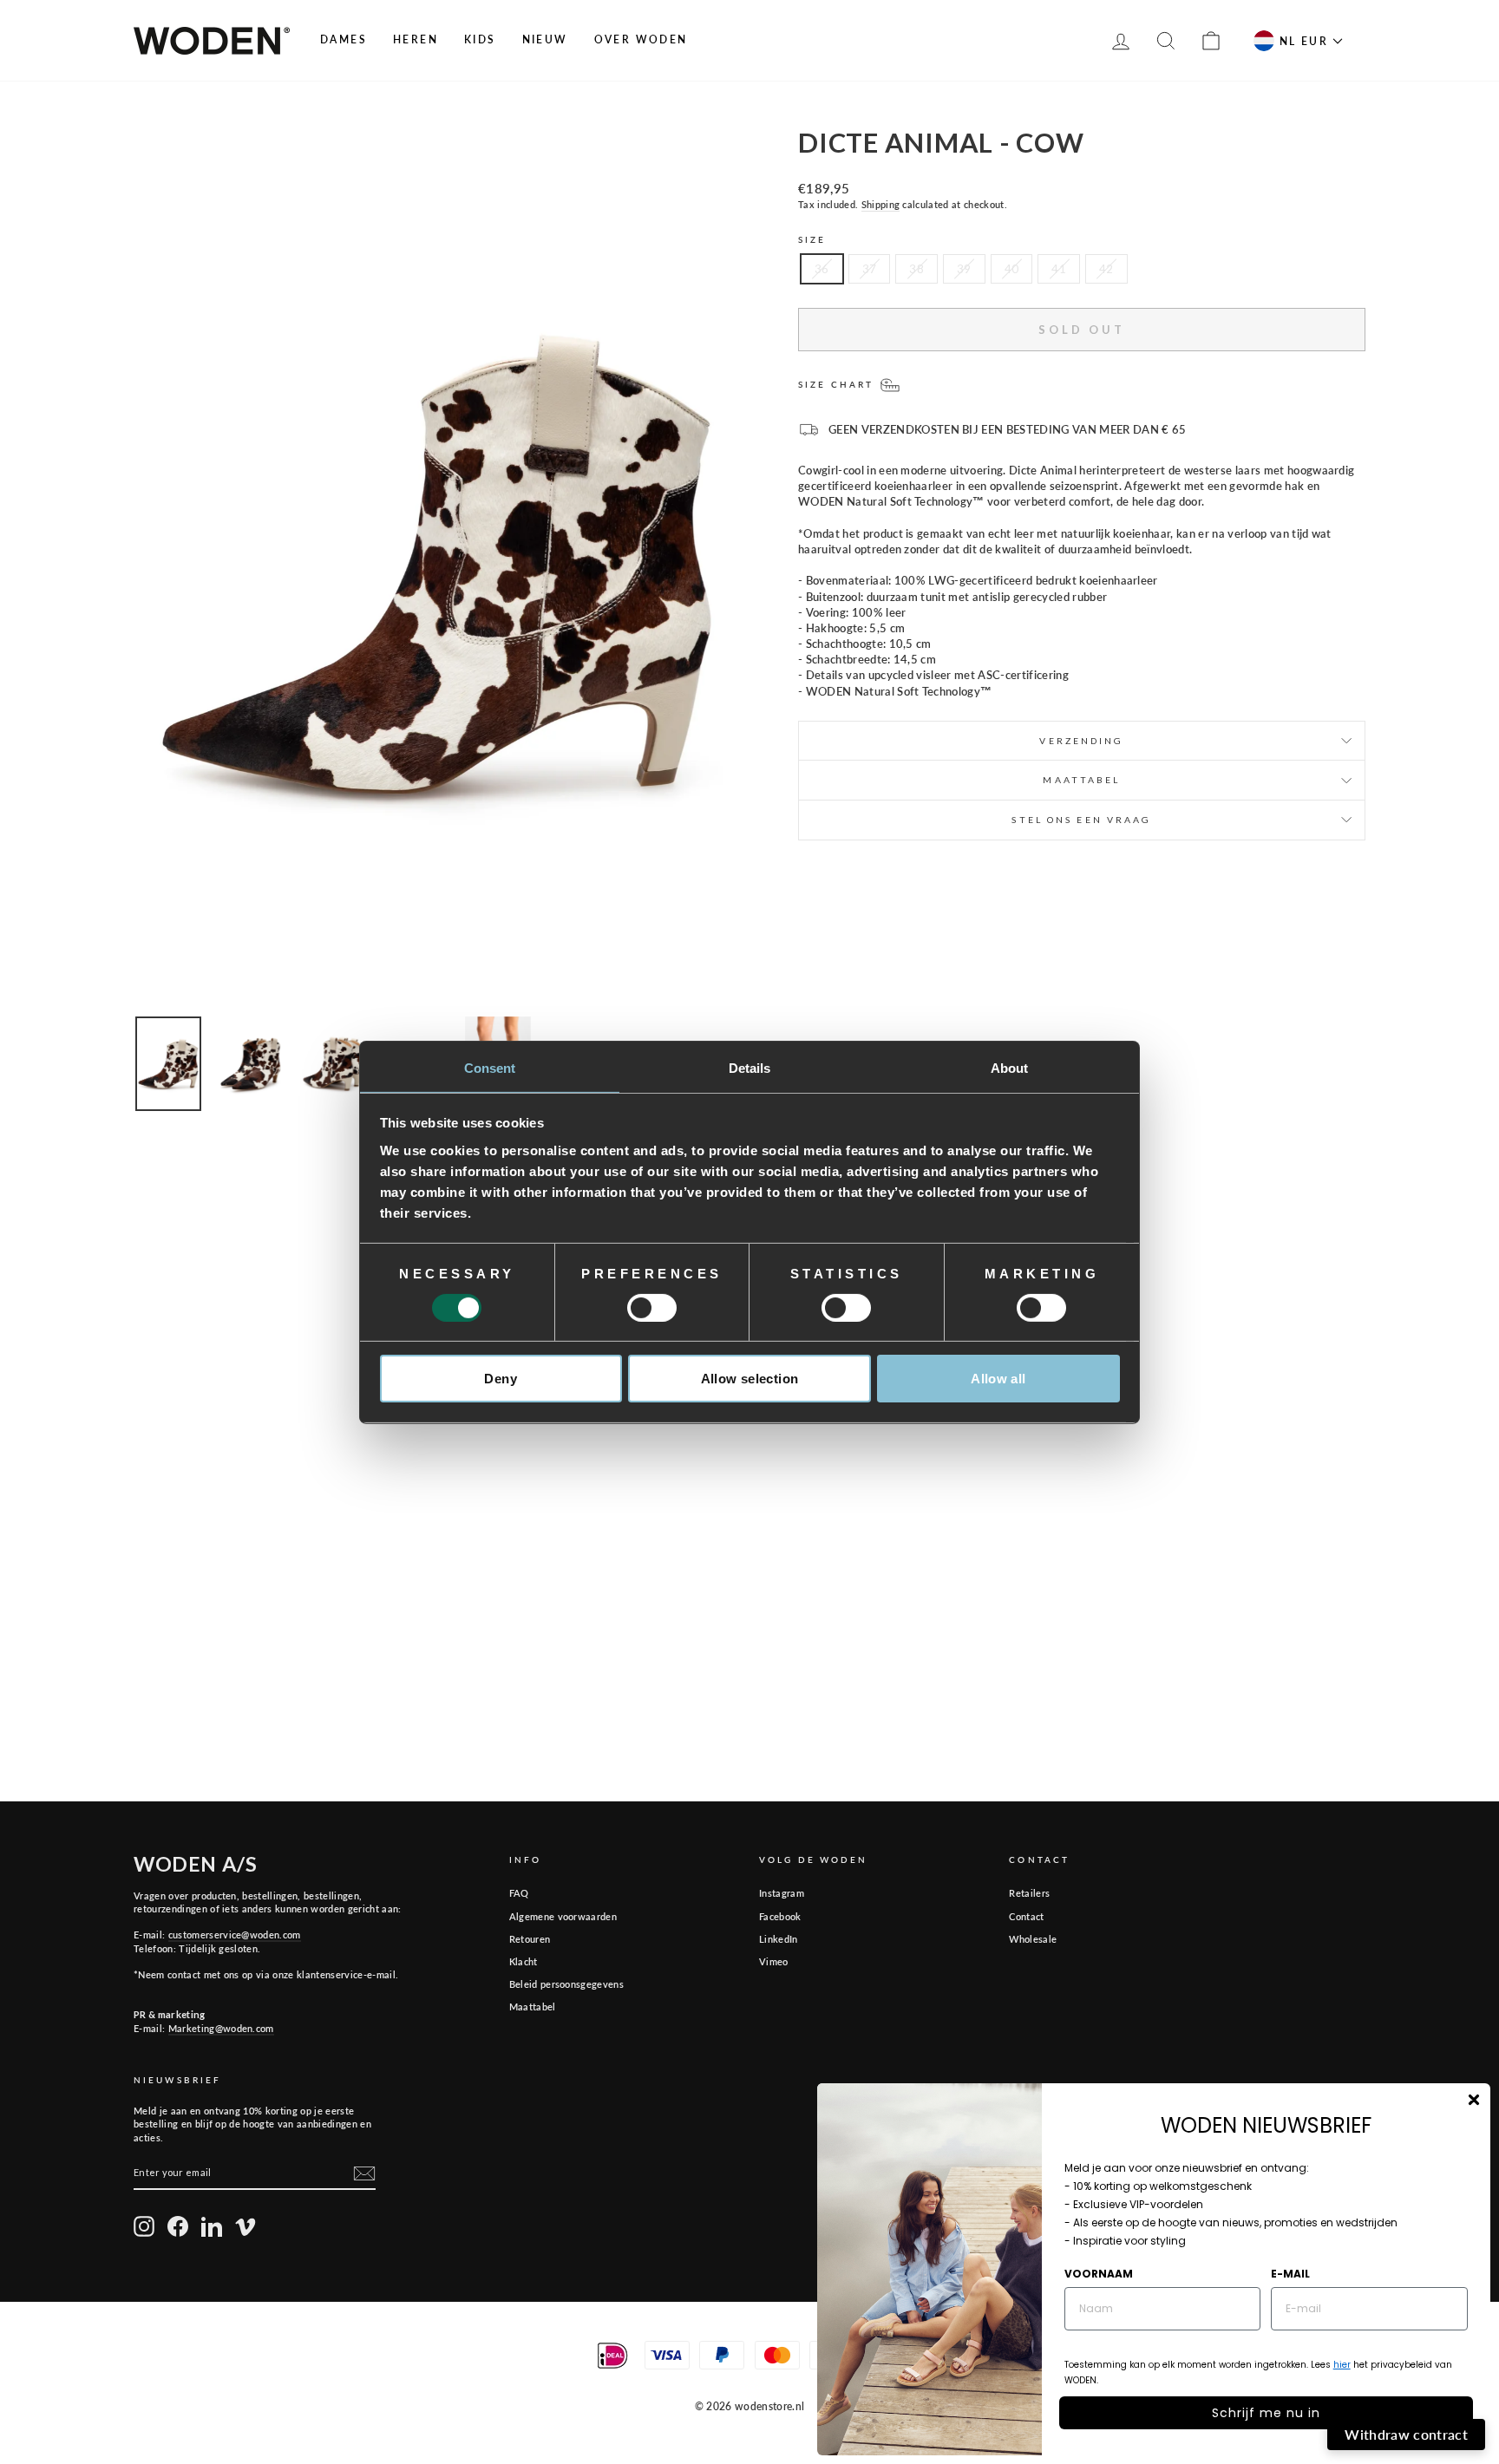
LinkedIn (779, 1939)
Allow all (998, 1379)
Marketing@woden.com (221, 2028)
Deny (501, 1379)
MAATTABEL (1081, 780)
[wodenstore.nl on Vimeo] (245, 2226)
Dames (344, 39)
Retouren (530, 1939)
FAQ (519, 1893)
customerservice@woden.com (235, 1935)
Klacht (524, 1961)
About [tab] (1010, 1067)
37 (870, 269)
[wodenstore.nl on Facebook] (178, 2226)
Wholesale (1033, 1939)
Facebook (780, 1916)
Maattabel (533, 2006)
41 (1059, 269)
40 (1012, 269)
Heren (416, 39)
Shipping (881, 204)
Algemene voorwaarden (563, 1916)
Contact (1026, 1916)
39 (964, 269)
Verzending (1081, 741)
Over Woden (641, 39)
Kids (480, 39)
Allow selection (750, 1379)
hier (1342, 2365)
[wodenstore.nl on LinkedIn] (212, 2226)
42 (1106, 269)
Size (812, 239)
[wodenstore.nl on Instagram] (144, 2226)
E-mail (1290, 2274)
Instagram (782, 1893)
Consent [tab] (490, 1067)
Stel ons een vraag (1081, 820)
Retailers (1029, 1893)
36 (822, 269)
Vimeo (774, 1961)
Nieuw (545, 39)
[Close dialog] (1474, 2100)
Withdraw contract (1406, 2434)
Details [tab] (750, 1067)
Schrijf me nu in (1266, 2413)
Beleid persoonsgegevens (566, 1984)
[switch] (652, 1308)
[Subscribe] (364, 2173)
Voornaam (1099, 2274)
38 (916, 269)
